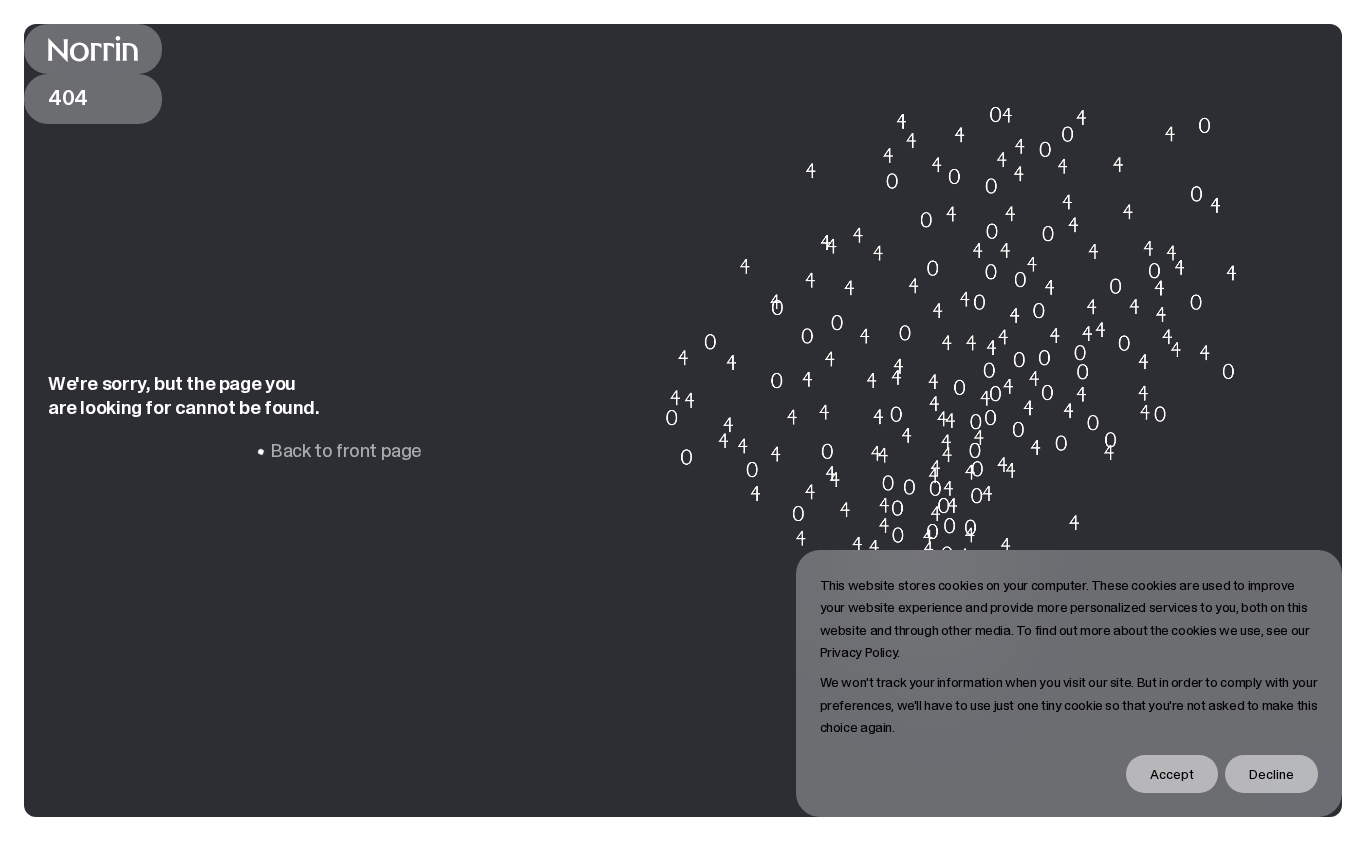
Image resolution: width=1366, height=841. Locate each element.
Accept (1172, 774)
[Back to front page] (93, 49)
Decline (1271, 774)
